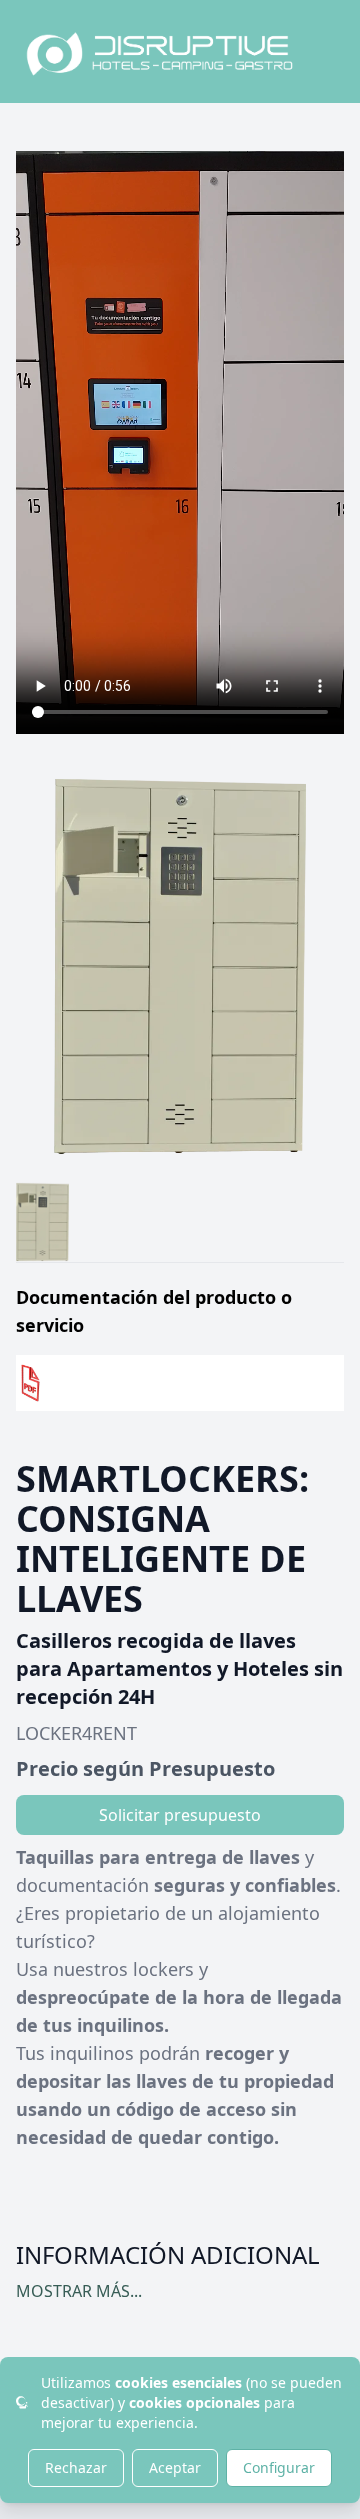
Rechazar (76, 2467)
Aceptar (175, 2467)
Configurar (279, 2467)
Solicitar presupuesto (180, 1815)
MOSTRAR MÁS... (79, 2291)
